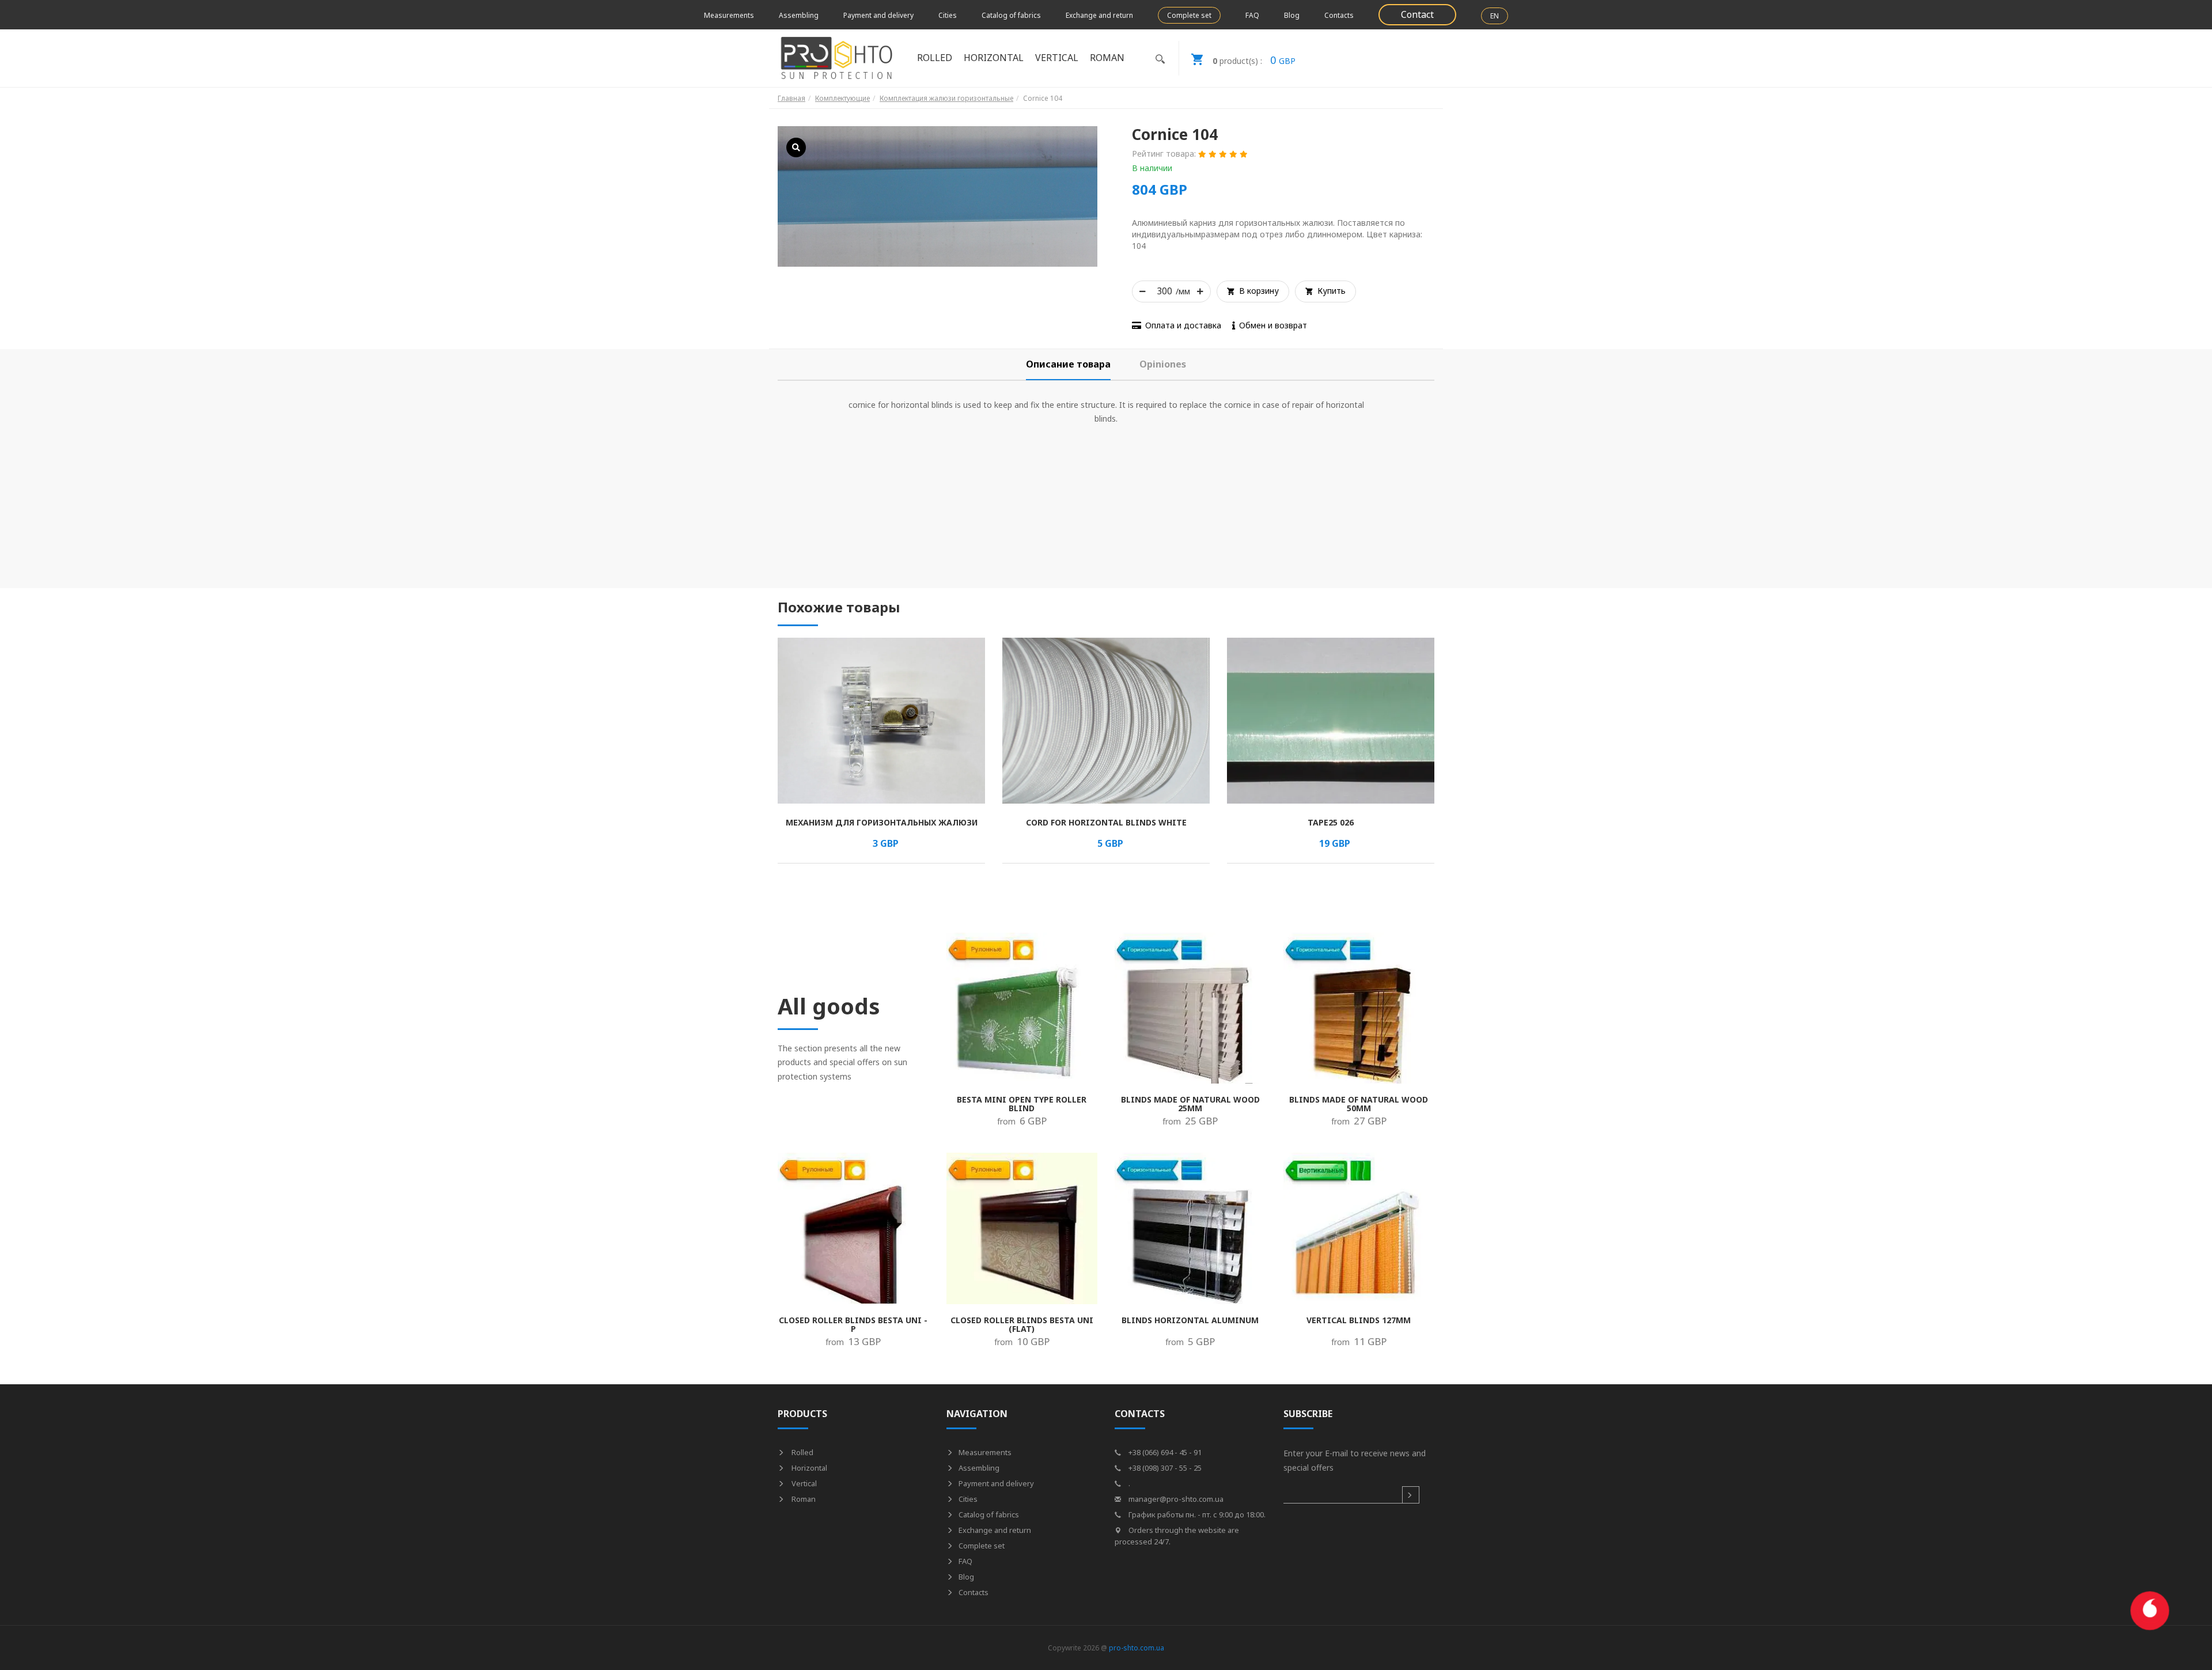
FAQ (1252, 15)
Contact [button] (1417, 14)
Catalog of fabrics (1011, 15)
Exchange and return (1099, 15)
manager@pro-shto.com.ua (1175, 1499)
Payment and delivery (878, 15)
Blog (1292, 15)
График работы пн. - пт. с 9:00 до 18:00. (1196, 1514)
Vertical (803, 1483)
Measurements (729, 15)
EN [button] (1495, 16)
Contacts (1339, 15)
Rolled (802, 1452)
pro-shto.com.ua (1137, 1648)
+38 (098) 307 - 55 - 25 (1164, 1468)
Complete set (1189, 15)
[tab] (1068, 364)
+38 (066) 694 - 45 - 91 (1164, 1452)
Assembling (799, 15)
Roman (803, 1499)
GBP (1254, 60)
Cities (948, 15)
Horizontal (808, 1468)
